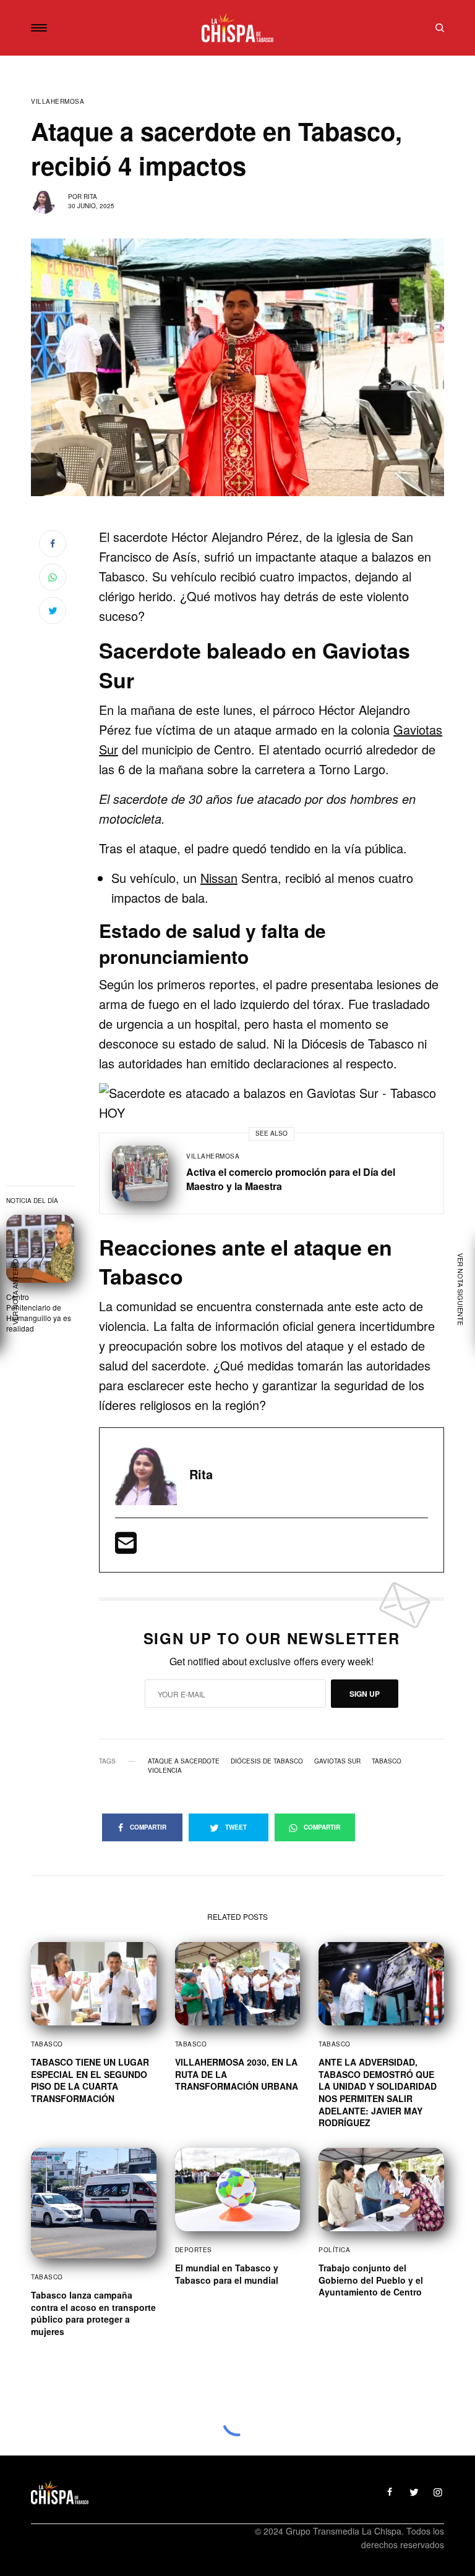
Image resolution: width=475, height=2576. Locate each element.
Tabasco (387, 1761)
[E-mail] (126, 1547)
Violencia (165, 1770)
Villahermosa (58, 101)
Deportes (194, 2250)
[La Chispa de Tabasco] (237, 28)
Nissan (219, 878)
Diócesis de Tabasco (267, 1761)
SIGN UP (365, 1694)
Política (334, 2250)
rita (90, 196)
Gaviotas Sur (337, 1761)
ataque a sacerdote (184, 1761)
